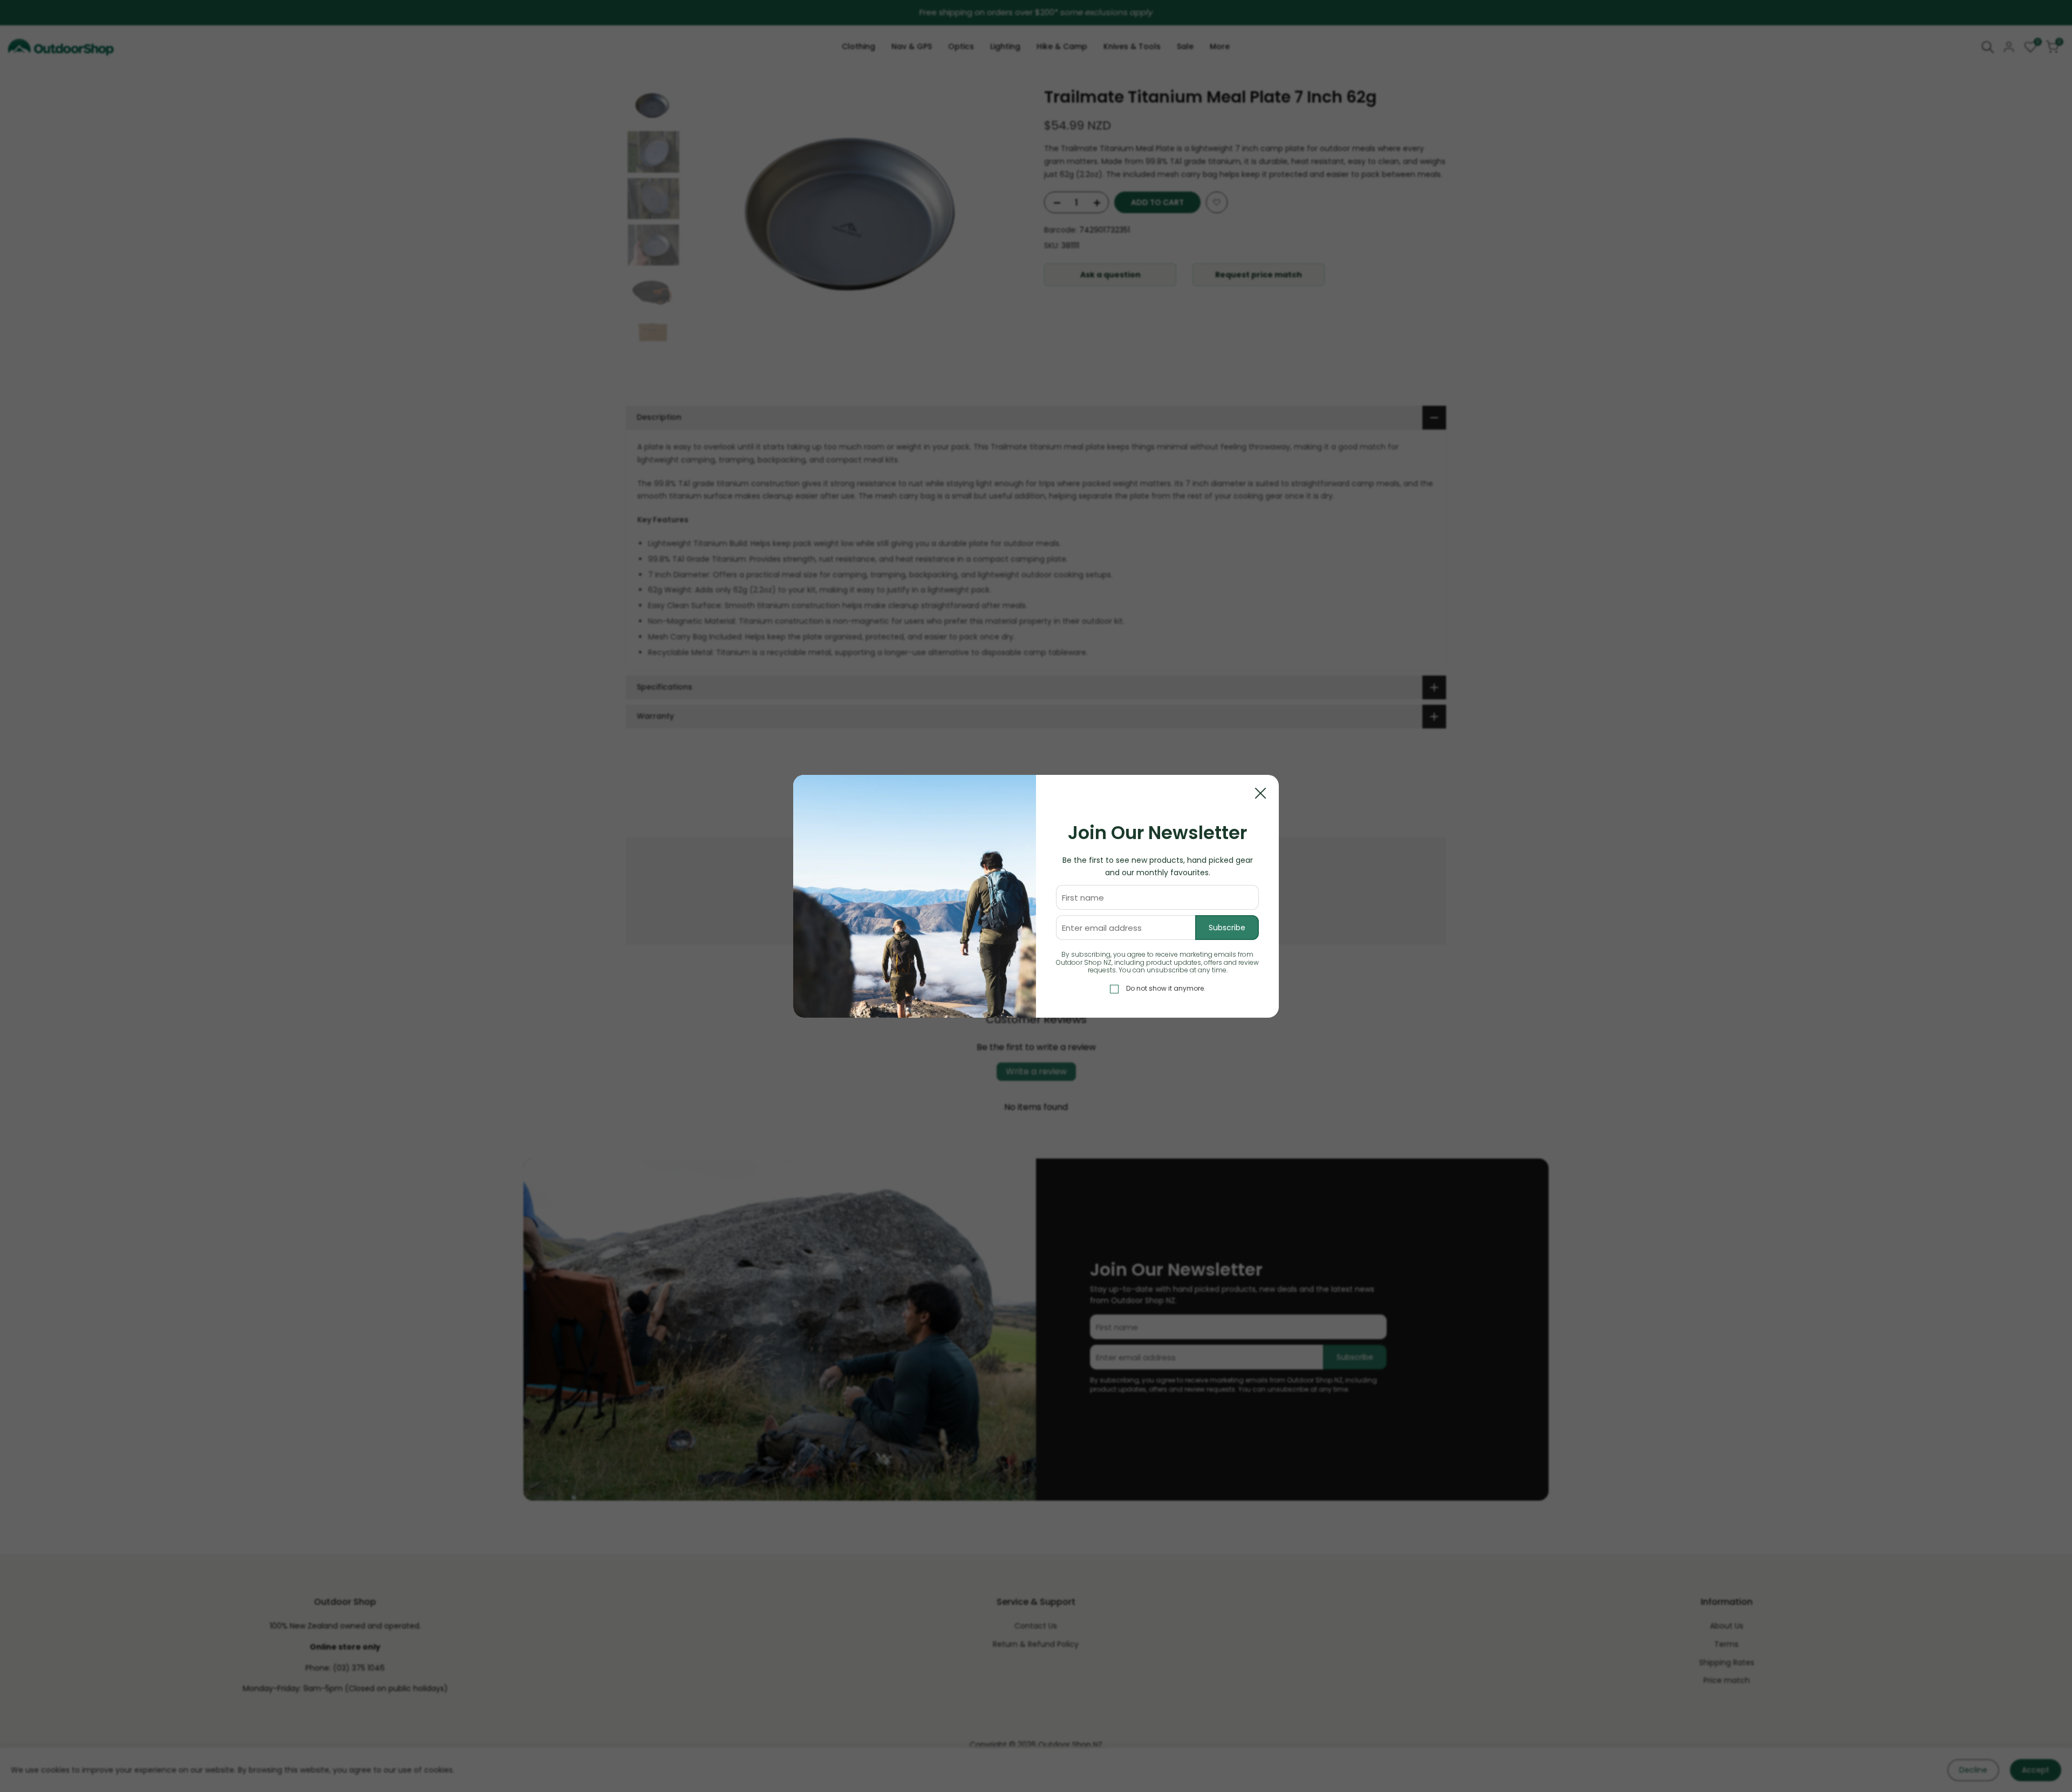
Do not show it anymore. (1166, 988)
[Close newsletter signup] (1260, 793)
